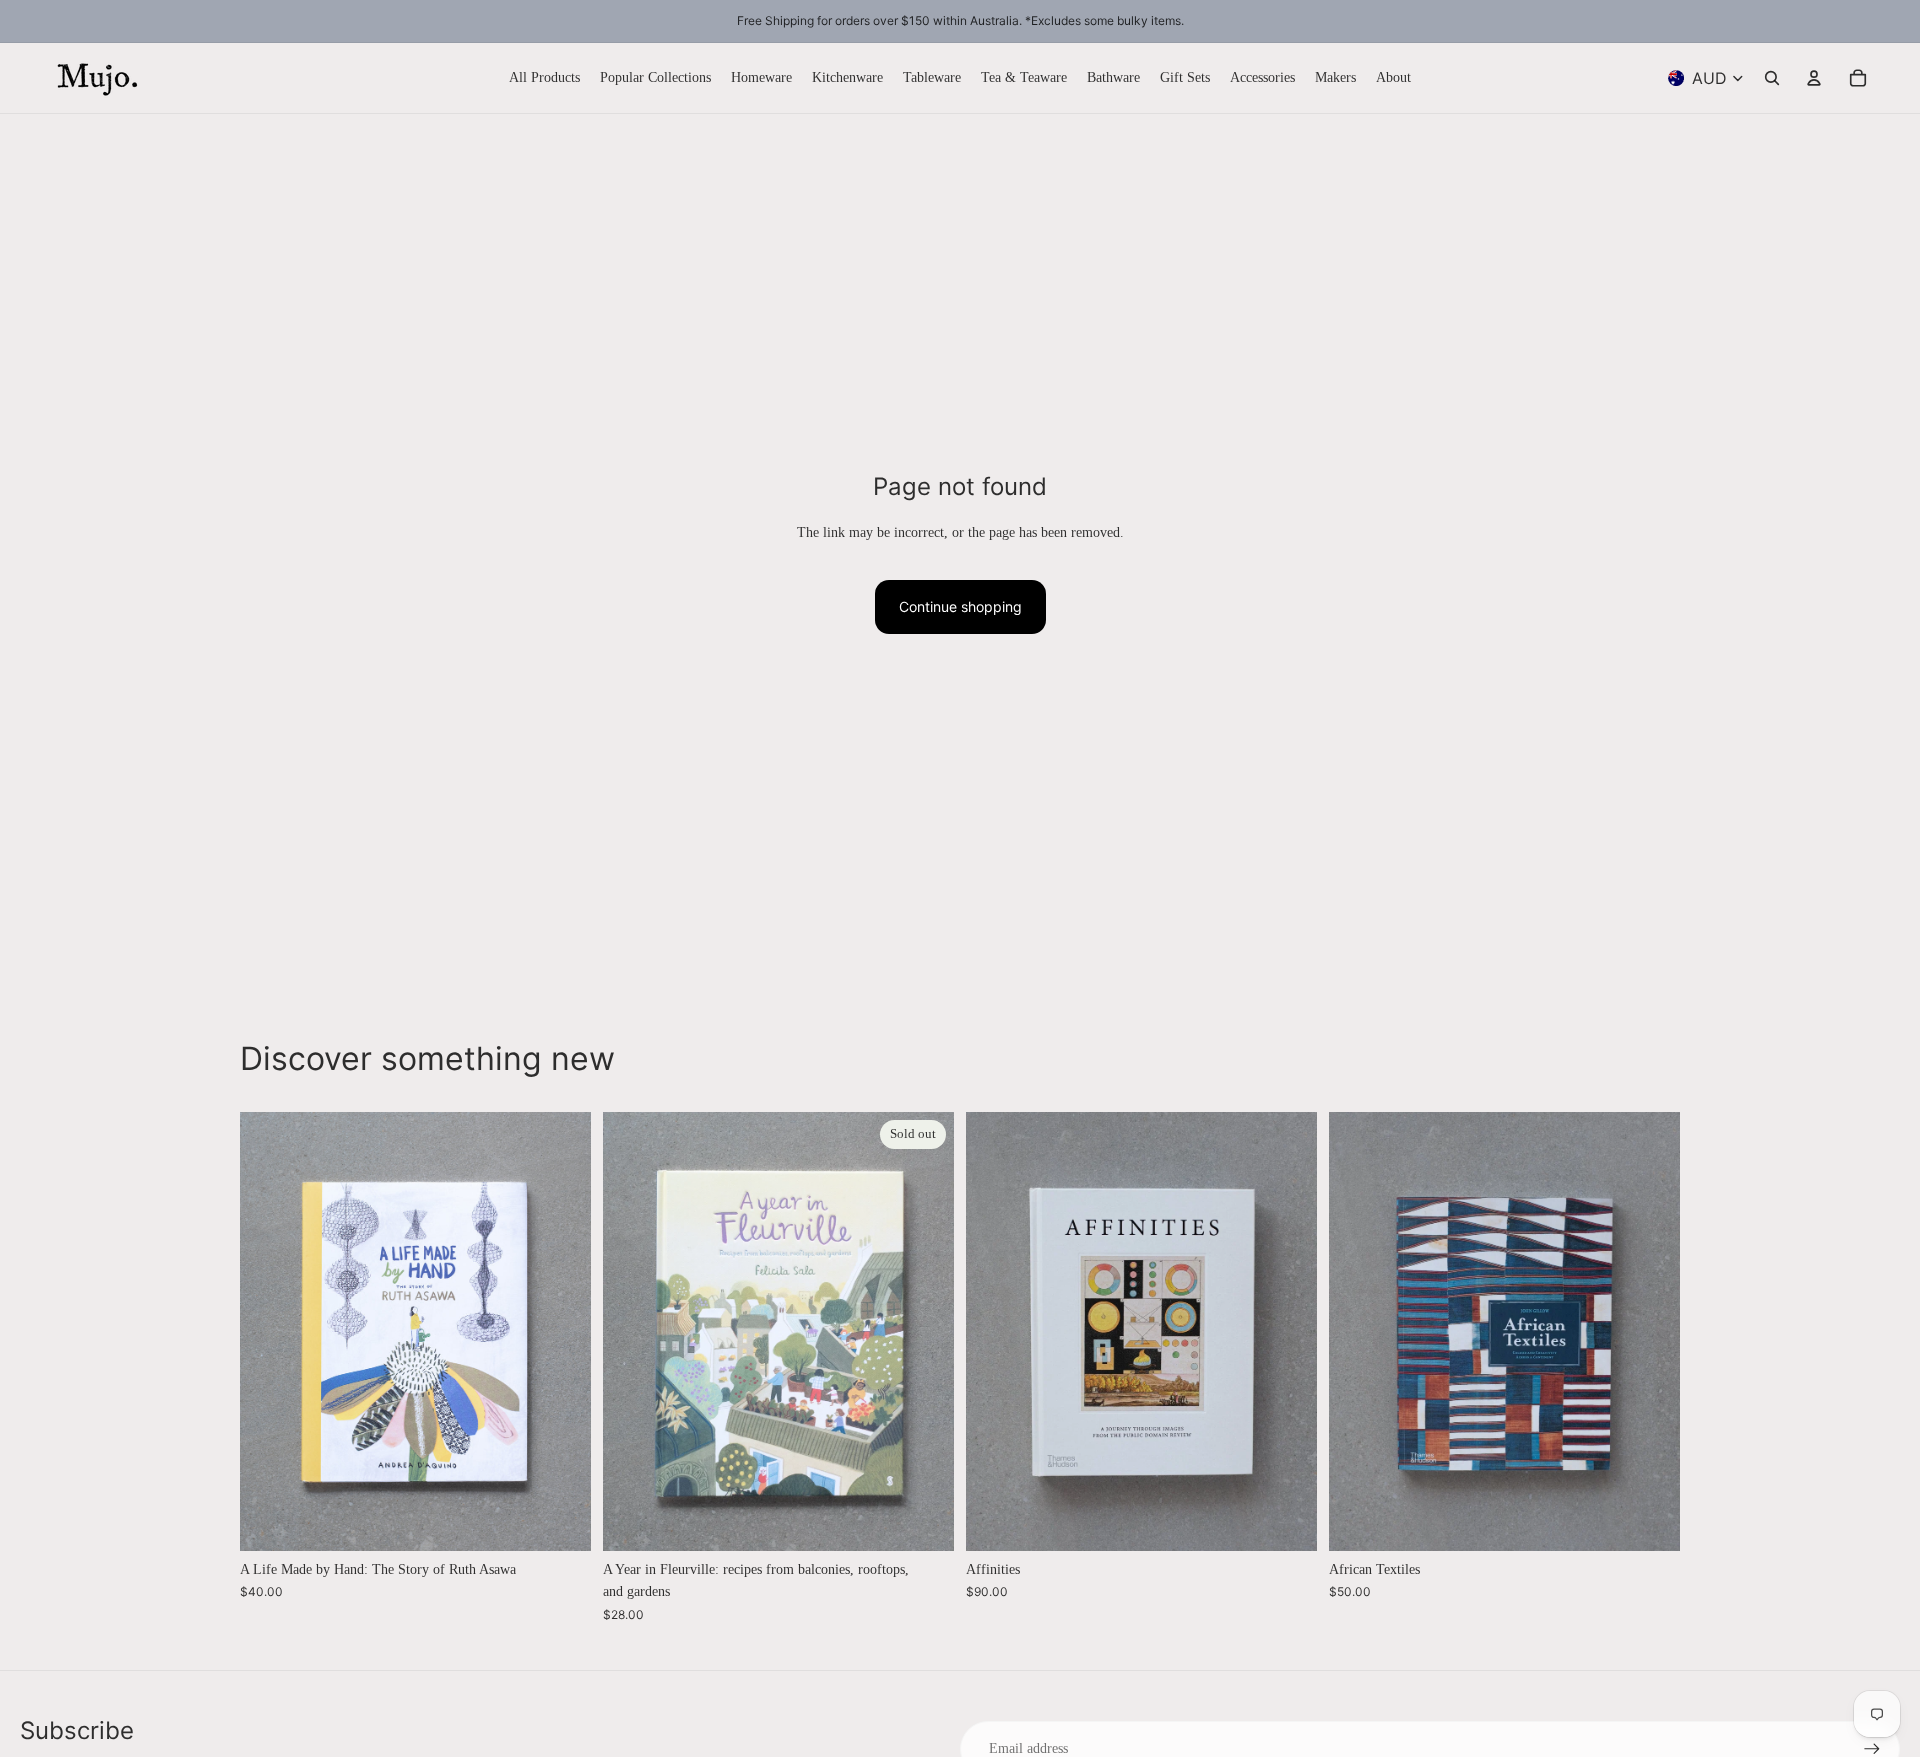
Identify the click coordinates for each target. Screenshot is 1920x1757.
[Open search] (1772, 78)
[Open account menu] (1814, 78)
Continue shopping (960, 606)
